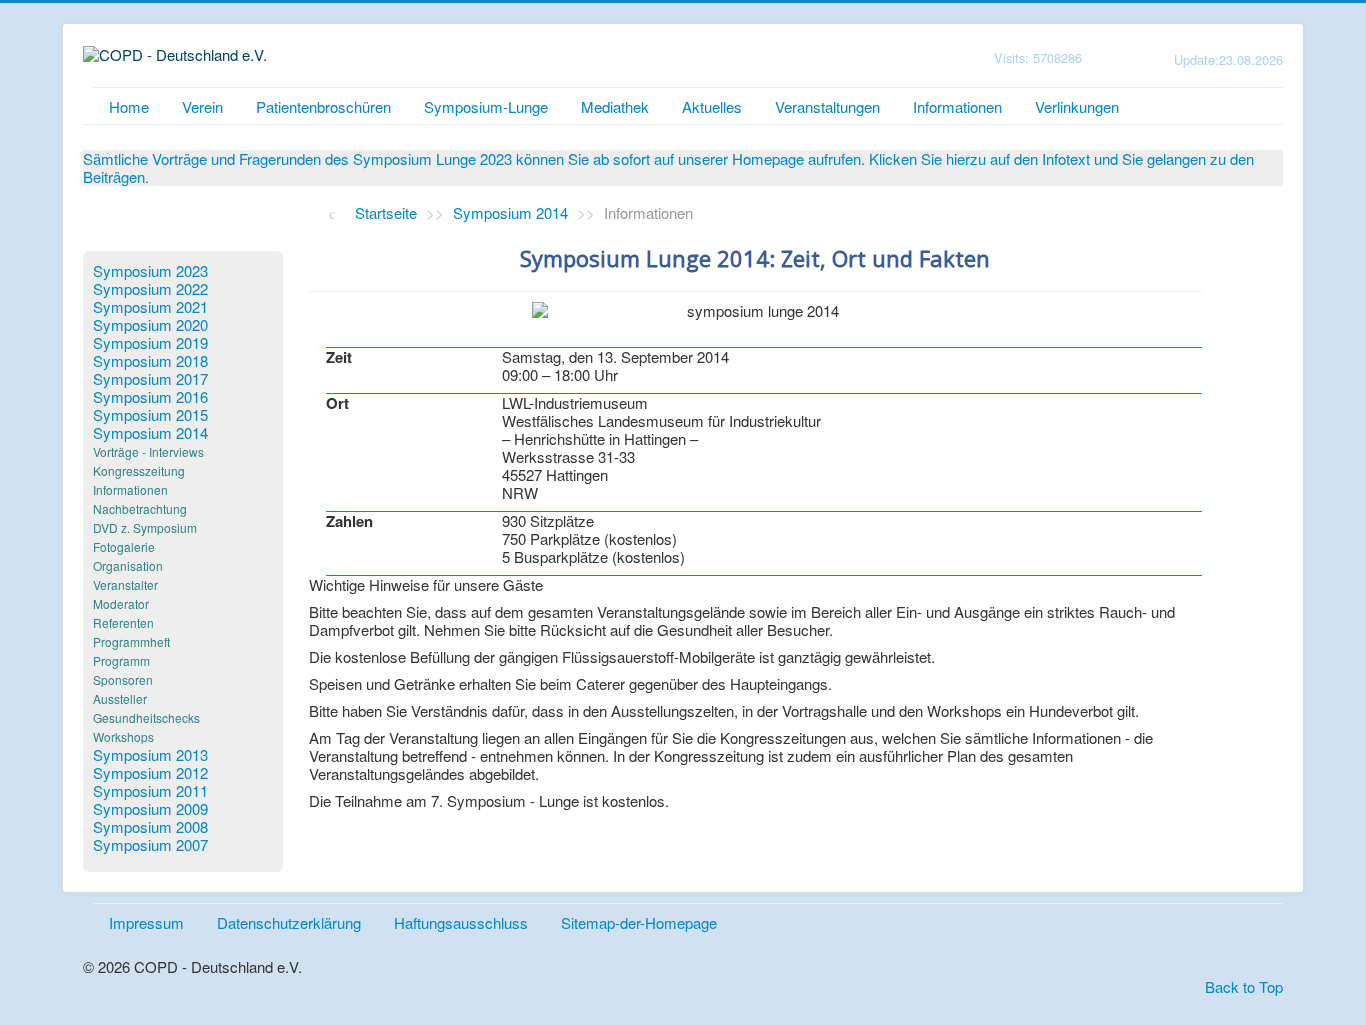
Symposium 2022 (150, 289)
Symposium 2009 (150, 809)
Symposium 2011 (150, 791)
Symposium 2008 (150, 827)
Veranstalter (125, 584)
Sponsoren (123, 679)
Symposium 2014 (150, 433)
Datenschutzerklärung (289, 922)
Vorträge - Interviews (148, 451)
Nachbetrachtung (140, 508)
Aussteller (120, 698)
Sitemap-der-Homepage (639, 922)
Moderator (121, 603)
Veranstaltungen (827, 106)
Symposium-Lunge (486, 106)
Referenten (123, 622)
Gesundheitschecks (146, 717)
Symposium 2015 (150, 415)
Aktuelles (712, 106)
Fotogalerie (124, 546)
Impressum (146, 922)
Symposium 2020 (150, 325)
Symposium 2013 (150, 755)
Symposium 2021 (150, 307)
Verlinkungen (1077, 106)
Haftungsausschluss (461, 922)
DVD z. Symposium (145, 527)
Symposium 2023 (150, 271)
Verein (202, 106)
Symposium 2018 (150, 361)
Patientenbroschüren (323, 106)
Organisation (128, 565)
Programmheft (131, 641)
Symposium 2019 (150, 343)
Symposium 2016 (150, 397)
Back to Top (1244, 986)
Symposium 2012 (150, 773)
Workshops (123, 736)
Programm (121, 660)
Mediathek (615, 106)
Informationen (957, 106)
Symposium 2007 (150, 845)
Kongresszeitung (139, 470)
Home (129, 106)
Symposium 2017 (150, 379)
